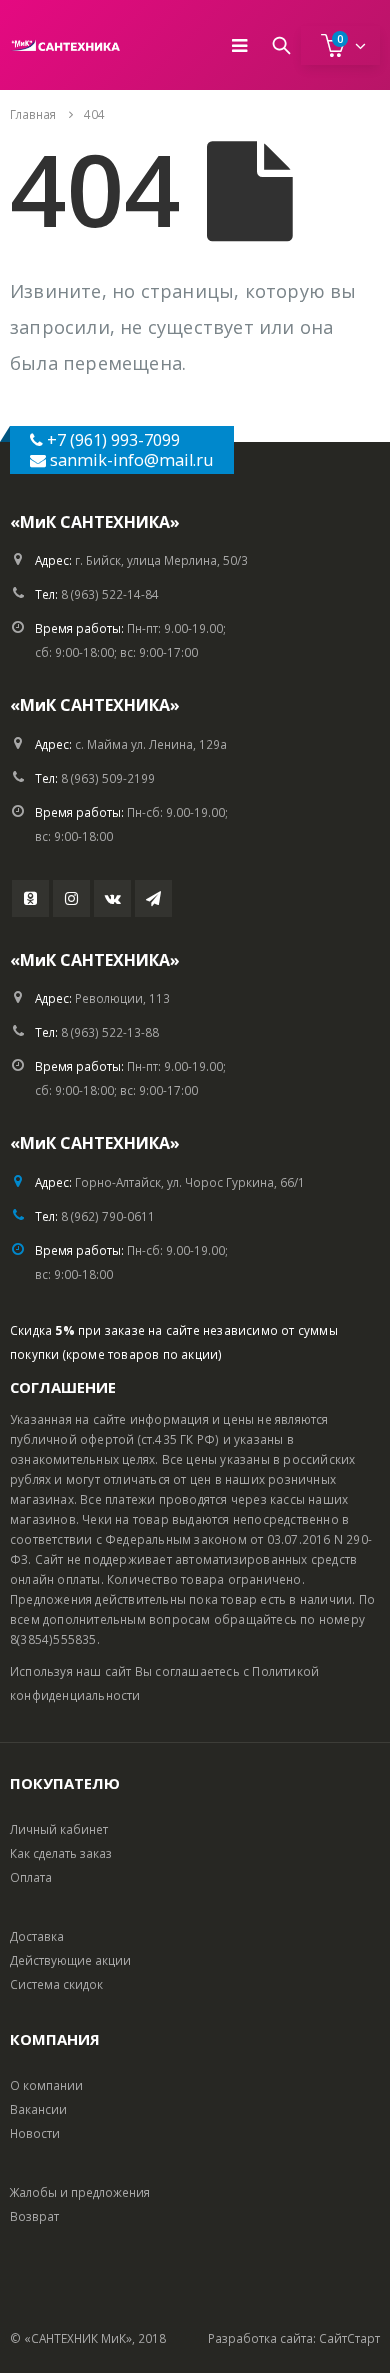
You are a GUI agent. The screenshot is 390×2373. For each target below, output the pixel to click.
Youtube (30, 898)
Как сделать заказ (61, 1853)
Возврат (34, 2216)
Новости (35, 2133)
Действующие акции (70, 1960)
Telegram (153, 898)
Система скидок (56, 1984)
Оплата (31, 1877)
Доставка (37, 1936)
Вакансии (38, 2109)
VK (112, 898)
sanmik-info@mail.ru (132, 460)
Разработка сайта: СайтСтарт (294, 2338)
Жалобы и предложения (80, 2192)
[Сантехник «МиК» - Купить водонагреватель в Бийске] (65, 45)
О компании (46, 2085)
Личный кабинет (59, 1829)
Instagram (71, 898)
